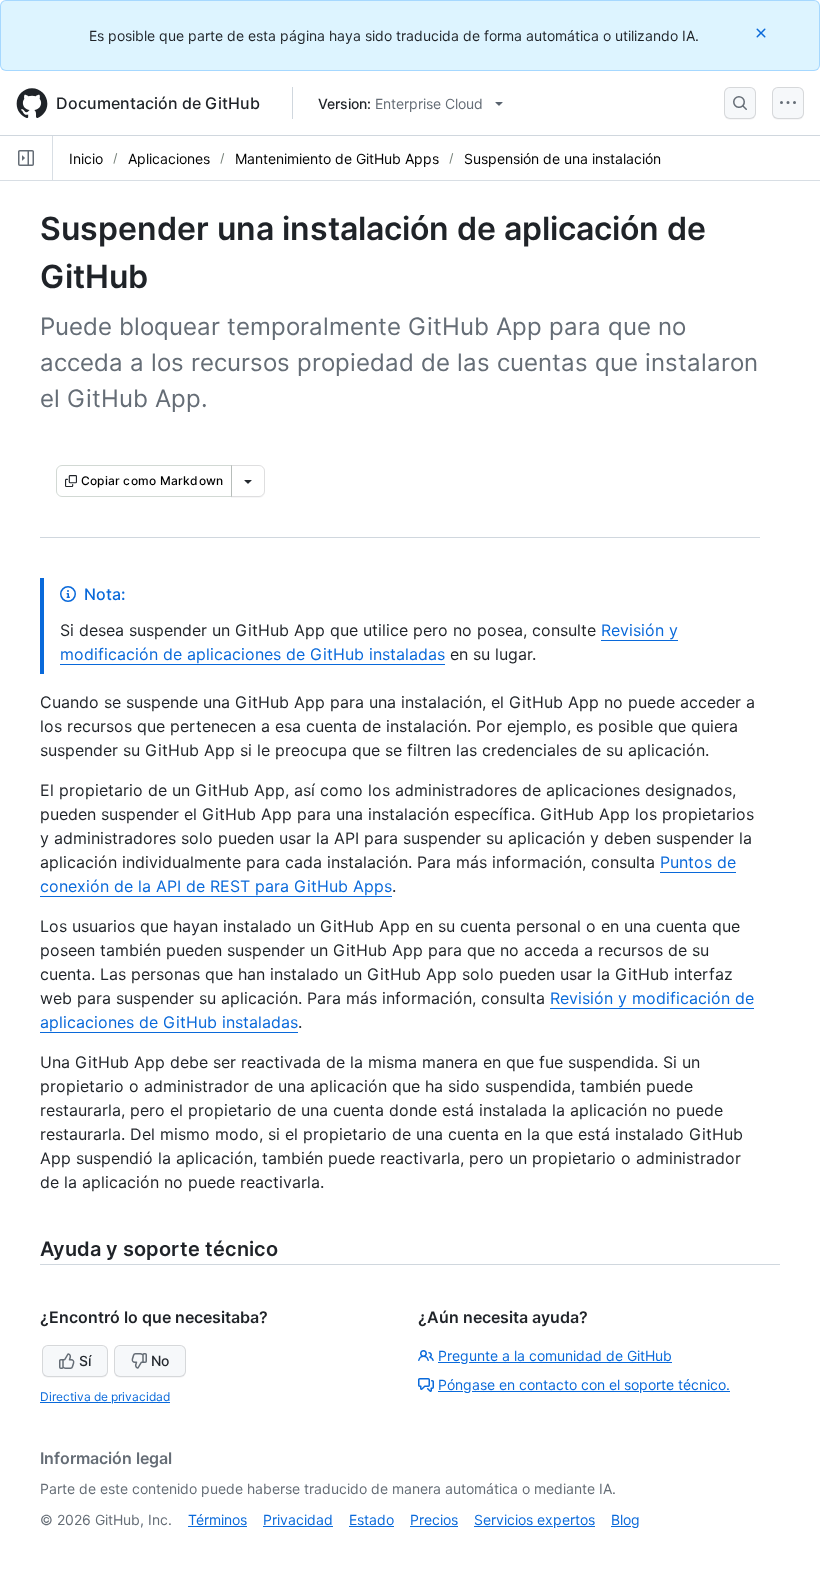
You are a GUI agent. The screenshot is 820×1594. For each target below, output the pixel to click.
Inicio (86, 158)
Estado (371, 1519)
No (160, 1360)
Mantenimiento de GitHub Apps (337, 158)
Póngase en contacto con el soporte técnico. (584, 1384)
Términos (217, 1519)
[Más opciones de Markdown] (248, 481)
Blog (625, 1519)
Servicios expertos (534, 1519)
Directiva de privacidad (105, 1396)
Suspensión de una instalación (562, 158)
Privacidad (298, 1519)
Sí (85, 1360)
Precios (434, 1519)
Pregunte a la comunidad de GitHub (555, 1355)
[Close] (763, 32)
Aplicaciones (169, 158)
